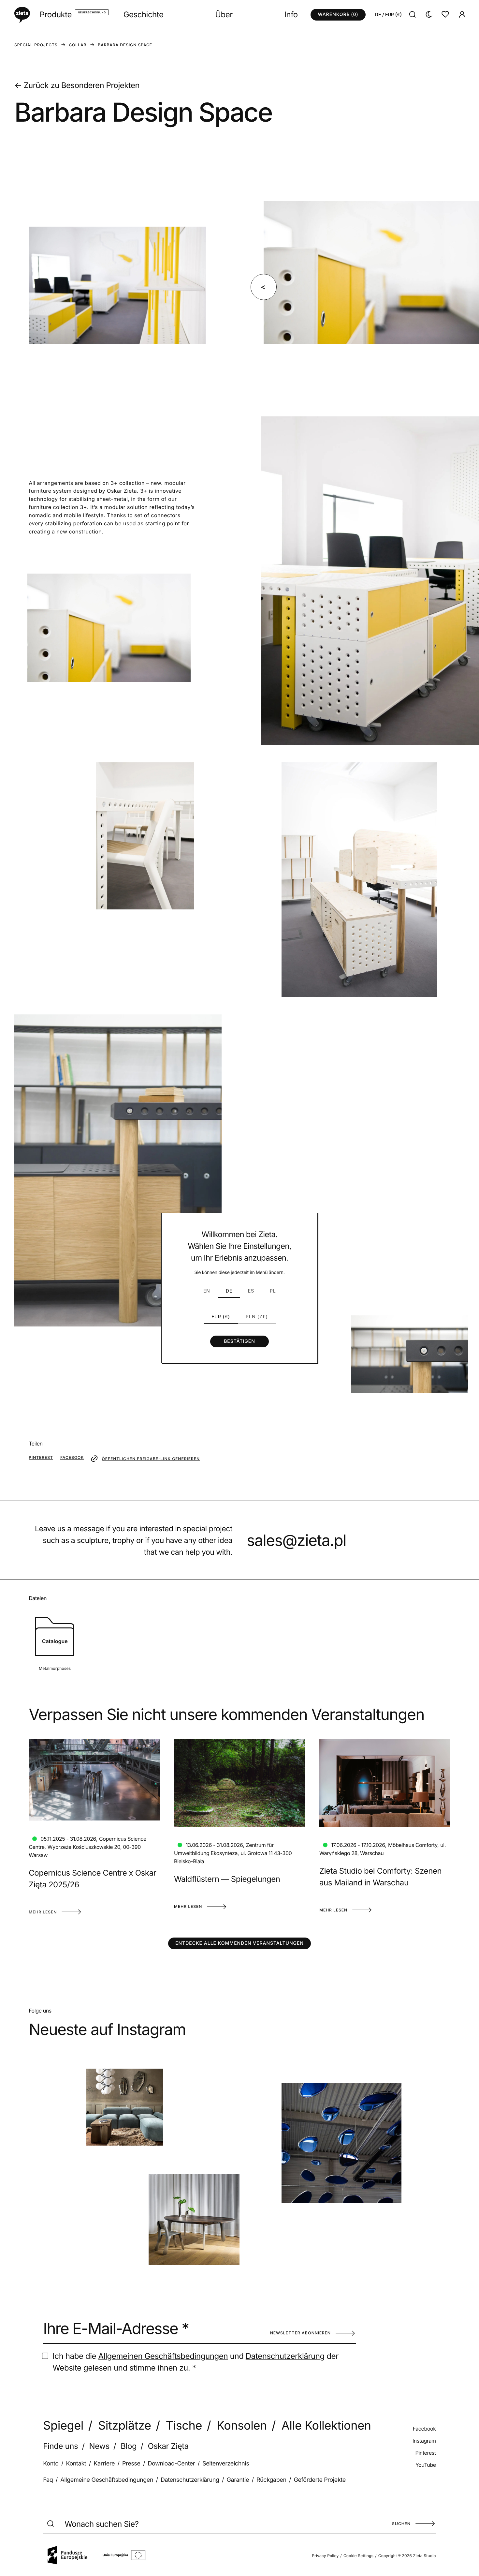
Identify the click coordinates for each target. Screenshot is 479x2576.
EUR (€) (221, 1317)
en (207, 1291)
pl (273, 1291)
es (251, 1291)
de (229, 1291)
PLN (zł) (257, 1317)
